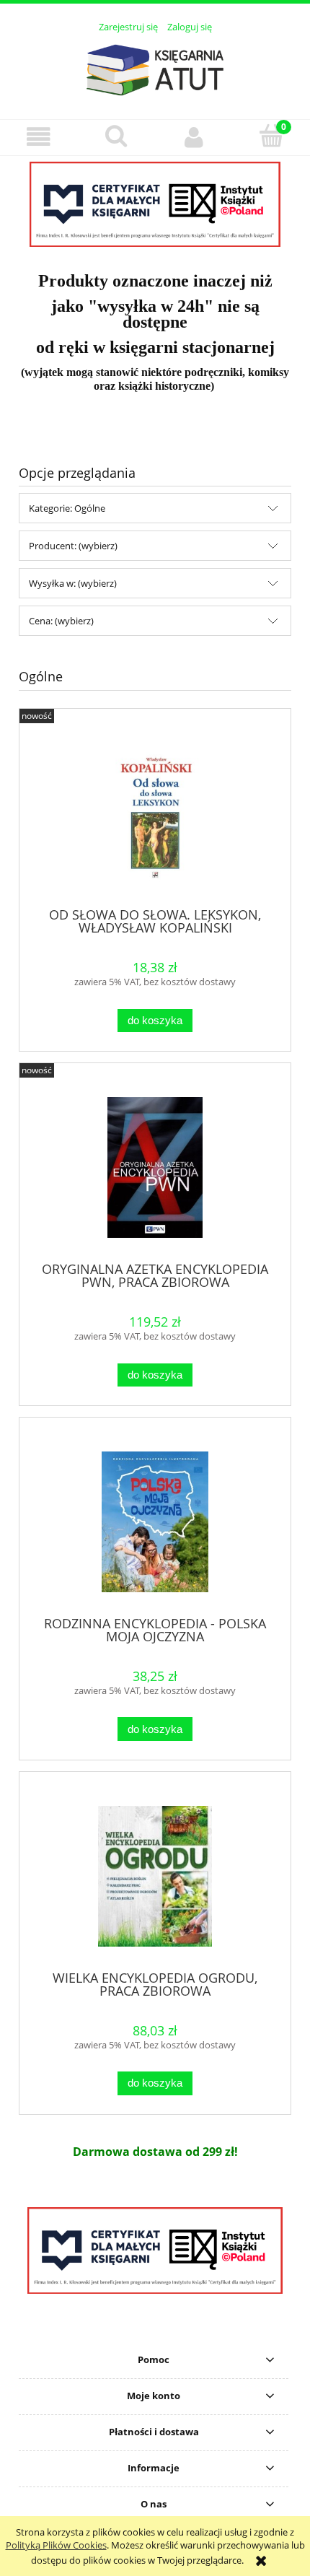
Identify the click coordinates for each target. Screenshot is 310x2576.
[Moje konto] (194, 137)
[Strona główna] (155, 68)
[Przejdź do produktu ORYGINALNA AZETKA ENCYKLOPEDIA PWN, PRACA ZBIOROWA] (155, 1167)
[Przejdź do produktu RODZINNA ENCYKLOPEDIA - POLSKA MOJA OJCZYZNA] (155, 1522)
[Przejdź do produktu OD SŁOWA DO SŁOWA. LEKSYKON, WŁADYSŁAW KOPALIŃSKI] (155, 813)
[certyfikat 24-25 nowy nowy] (155, 204)
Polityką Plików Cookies (56, 2545)
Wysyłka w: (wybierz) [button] (73, 583)
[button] (39, 137)
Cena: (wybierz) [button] (61, 621)
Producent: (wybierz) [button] (73, 546)
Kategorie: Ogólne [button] (67, 508)
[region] (155, 204)
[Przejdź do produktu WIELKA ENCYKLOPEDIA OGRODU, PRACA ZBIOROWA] (155, 1876)
